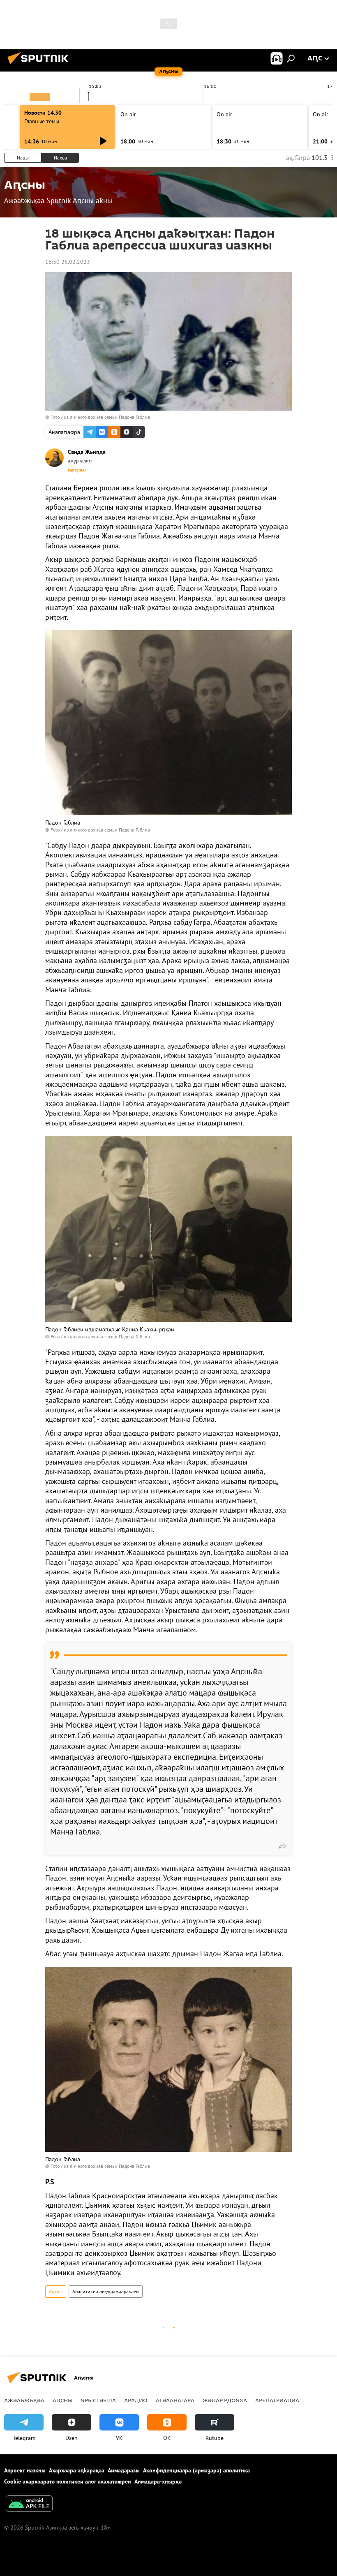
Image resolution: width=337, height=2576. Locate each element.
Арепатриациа (277, 2400)
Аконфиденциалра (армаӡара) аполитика (196, 2470)
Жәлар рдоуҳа (225, 2400)
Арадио (136, 2400)
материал (77, 470)
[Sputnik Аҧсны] (40, 65)
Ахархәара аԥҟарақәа (77, 2470)
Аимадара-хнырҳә (158, 2481)
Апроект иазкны (25, 2470)
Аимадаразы (124, 2470)
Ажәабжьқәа (24, 2400)
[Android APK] (29, 2505)
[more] (282, 1846)
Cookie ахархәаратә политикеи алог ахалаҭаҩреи (68, 2481)
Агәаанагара (175, 2400)
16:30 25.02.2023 (68, 262)
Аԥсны (56, 2291)
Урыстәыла (98, 2400)
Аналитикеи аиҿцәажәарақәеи (106, 2291)
